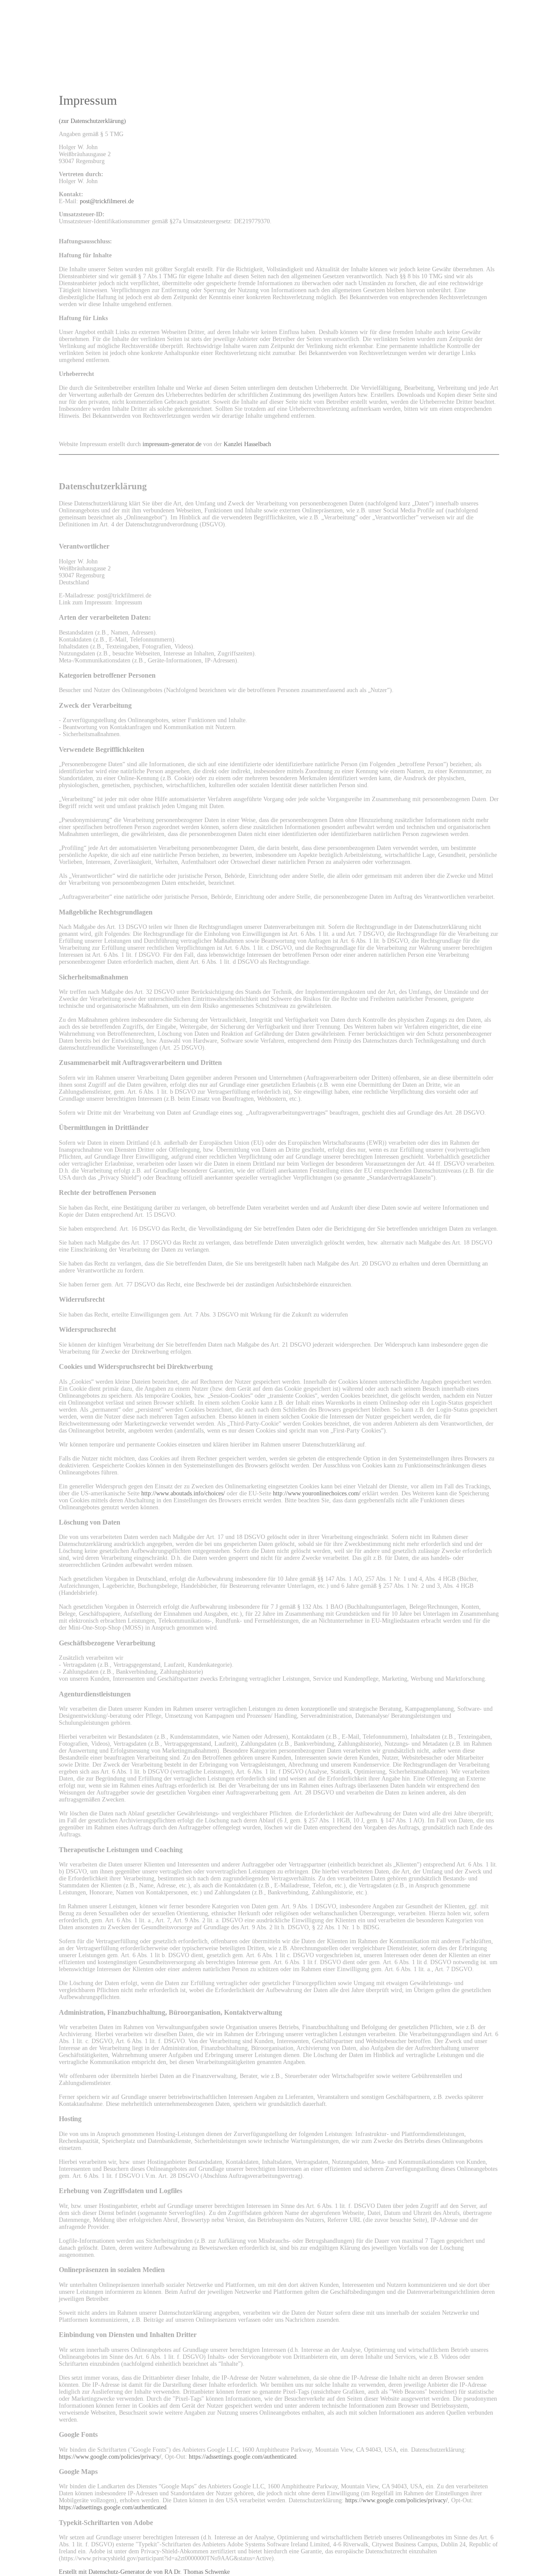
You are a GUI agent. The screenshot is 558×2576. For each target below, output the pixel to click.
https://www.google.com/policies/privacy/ (110, 2457)
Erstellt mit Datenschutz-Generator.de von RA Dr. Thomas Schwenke (144, 2572)
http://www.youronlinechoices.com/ (317, 1493)
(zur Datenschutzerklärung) (92, 121)
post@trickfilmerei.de (107, 201)
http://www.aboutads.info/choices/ (183, 1493)
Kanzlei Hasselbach (247, 444)
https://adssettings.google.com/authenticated (243, 2457)
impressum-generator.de (172, 444)
